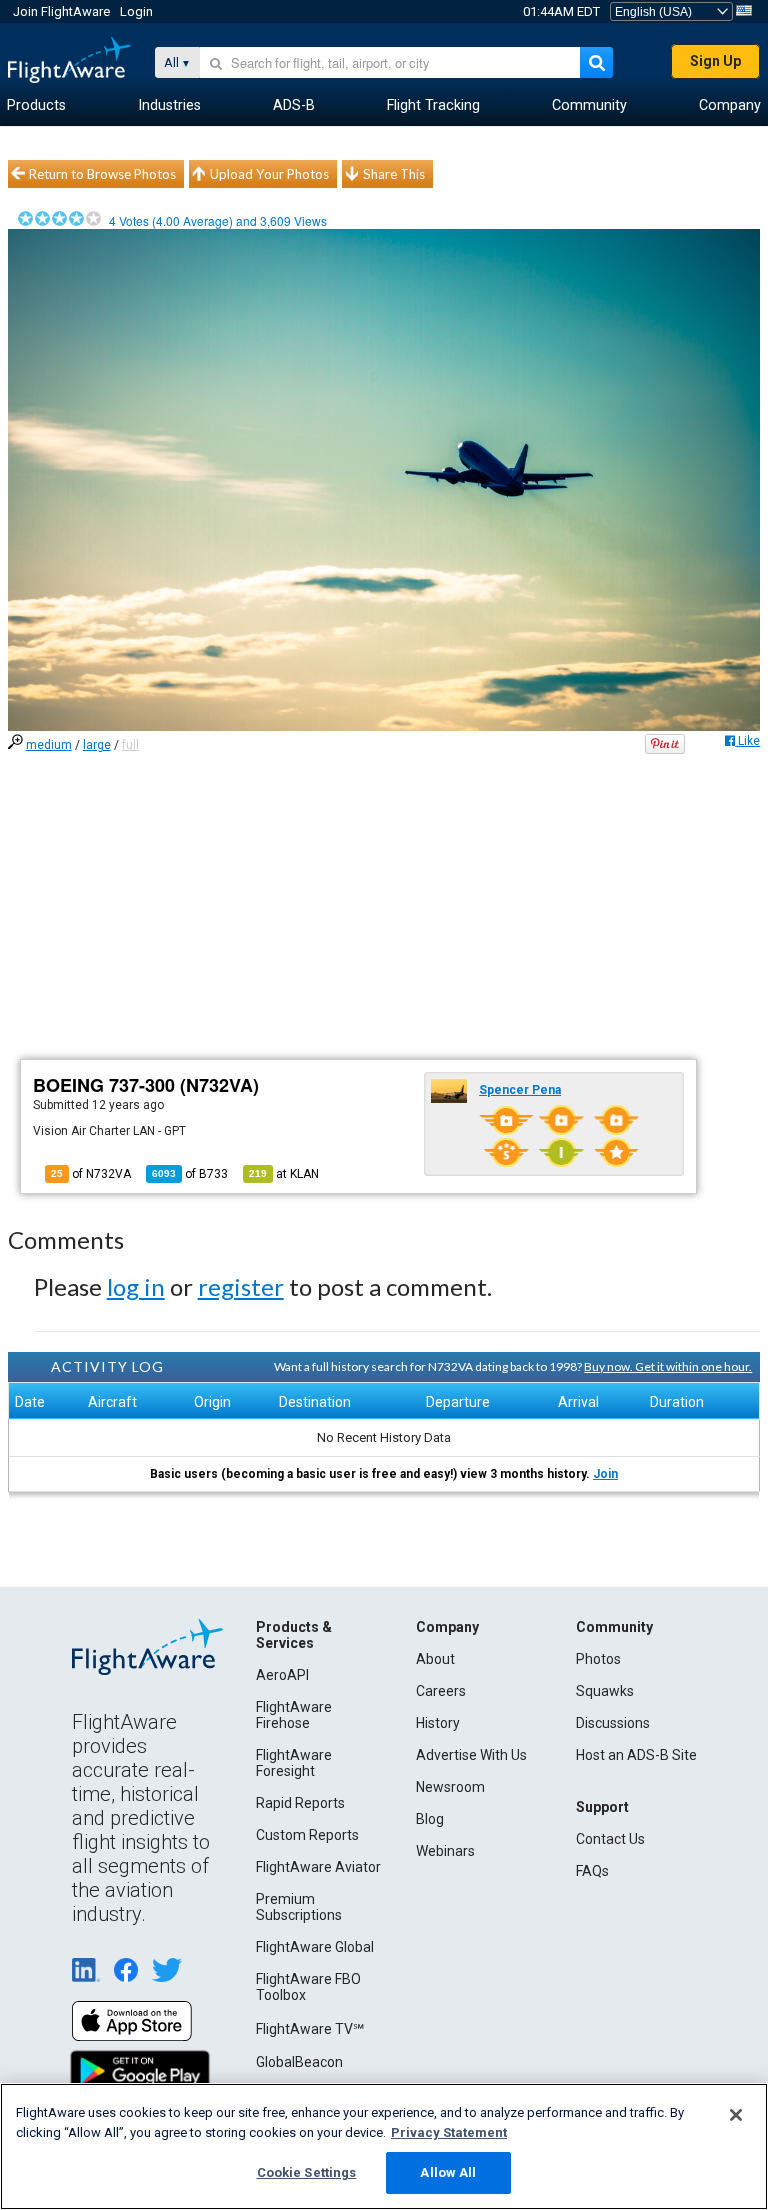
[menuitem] (36, 106)
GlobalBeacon (299, 2062)
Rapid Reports (300, 1803)
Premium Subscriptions (299, 1907)
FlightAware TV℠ (310, 2029)
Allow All (448, 2172)
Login (136, 11)
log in (136, 1286)
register (241, 1286)
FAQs (592, 1871)
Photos (598, 1659)
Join (605, 1474)
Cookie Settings (307, 2172)
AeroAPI (282, 1675)
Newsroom (450, 1787)
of (190, 1174)
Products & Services (294, 1635)
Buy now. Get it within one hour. (668, 1366)
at (284, 1174)
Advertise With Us (471, 1755)
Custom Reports (307, 1835)
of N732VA (91, 1174)
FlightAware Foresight (294, 1763)
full (130, 745)
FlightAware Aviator (318, 1867)
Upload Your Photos (269, 174)
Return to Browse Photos (102, 174)
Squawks (605, 1691)
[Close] (736, 2115)
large (97, 745)
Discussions (613, 1723)
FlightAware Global (315, 1947)
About (435, 1659)
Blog (430, 1819)
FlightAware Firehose (294, 1715)
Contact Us (610, 1839)
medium (49, 745)
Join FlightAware (61, 11)
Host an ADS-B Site (636, 1755)
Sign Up (715, 61)
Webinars (445, 1851)
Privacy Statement (449, 2132)
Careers (441, 1691)
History (438, 1723)
